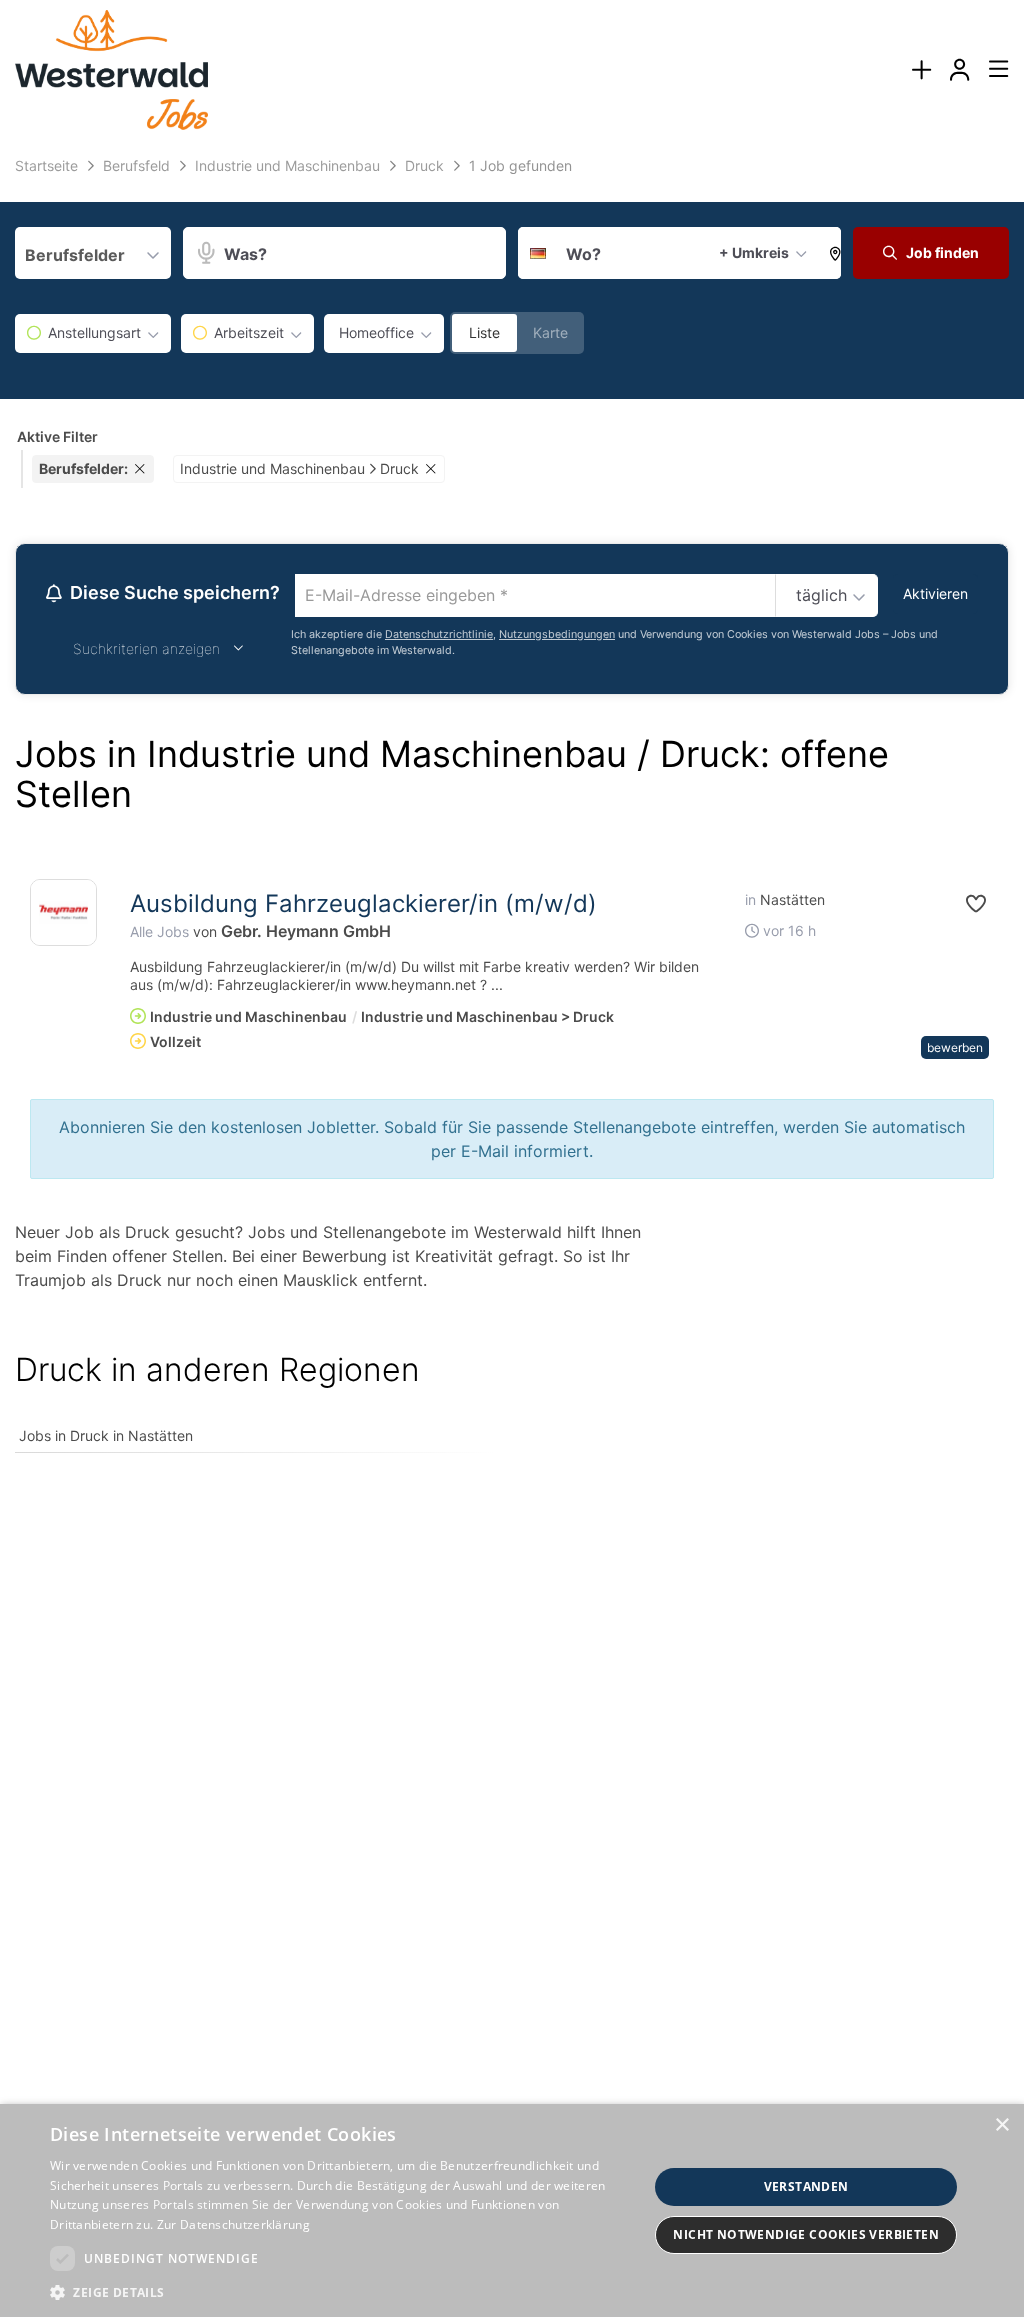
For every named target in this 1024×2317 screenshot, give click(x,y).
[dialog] (512, 2210)
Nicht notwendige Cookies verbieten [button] (806, 2234)
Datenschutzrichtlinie (439, 634)
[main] (512, 814)
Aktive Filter (57, 436)
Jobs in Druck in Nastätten (106, 1435)
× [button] (1001, 2125)
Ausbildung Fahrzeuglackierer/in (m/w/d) (363, 903)
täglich (821, 595)
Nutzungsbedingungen (557, 634)
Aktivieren (935, 593)
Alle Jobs (159, 931)
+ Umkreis (754, 252)
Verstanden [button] (806, 2186)
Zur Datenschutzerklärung (233, 2224)
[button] (830, 253)
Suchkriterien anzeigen (146, 648)
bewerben (955, 1047)
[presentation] (921, 70)
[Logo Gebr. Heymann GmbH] (63, 912)
